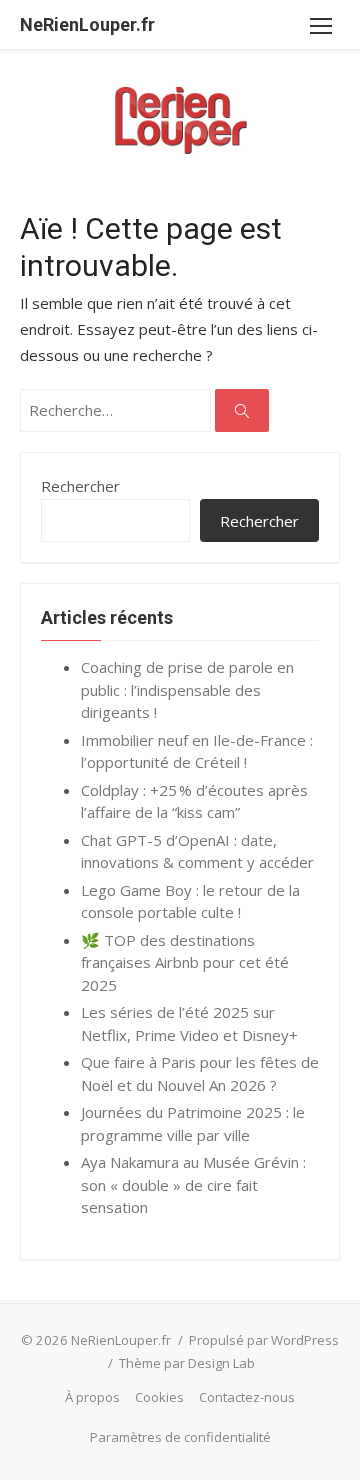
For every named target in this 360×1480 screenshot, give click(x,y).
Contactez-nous (247, 1397)
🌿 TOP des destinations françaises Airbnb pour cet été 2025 (185, 962)
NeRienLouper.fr (87, 24)
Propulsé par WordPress (264, 1340)
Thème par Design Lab (187, 1363)
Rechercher (80, 486)
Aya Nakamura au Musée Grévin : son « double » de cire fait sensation (193, 1184)
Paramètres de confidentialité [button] (180, 1437)
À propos (92, 1397)
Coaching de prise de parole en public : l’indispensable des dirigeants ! (187, 689)
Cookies (159, 1397)
